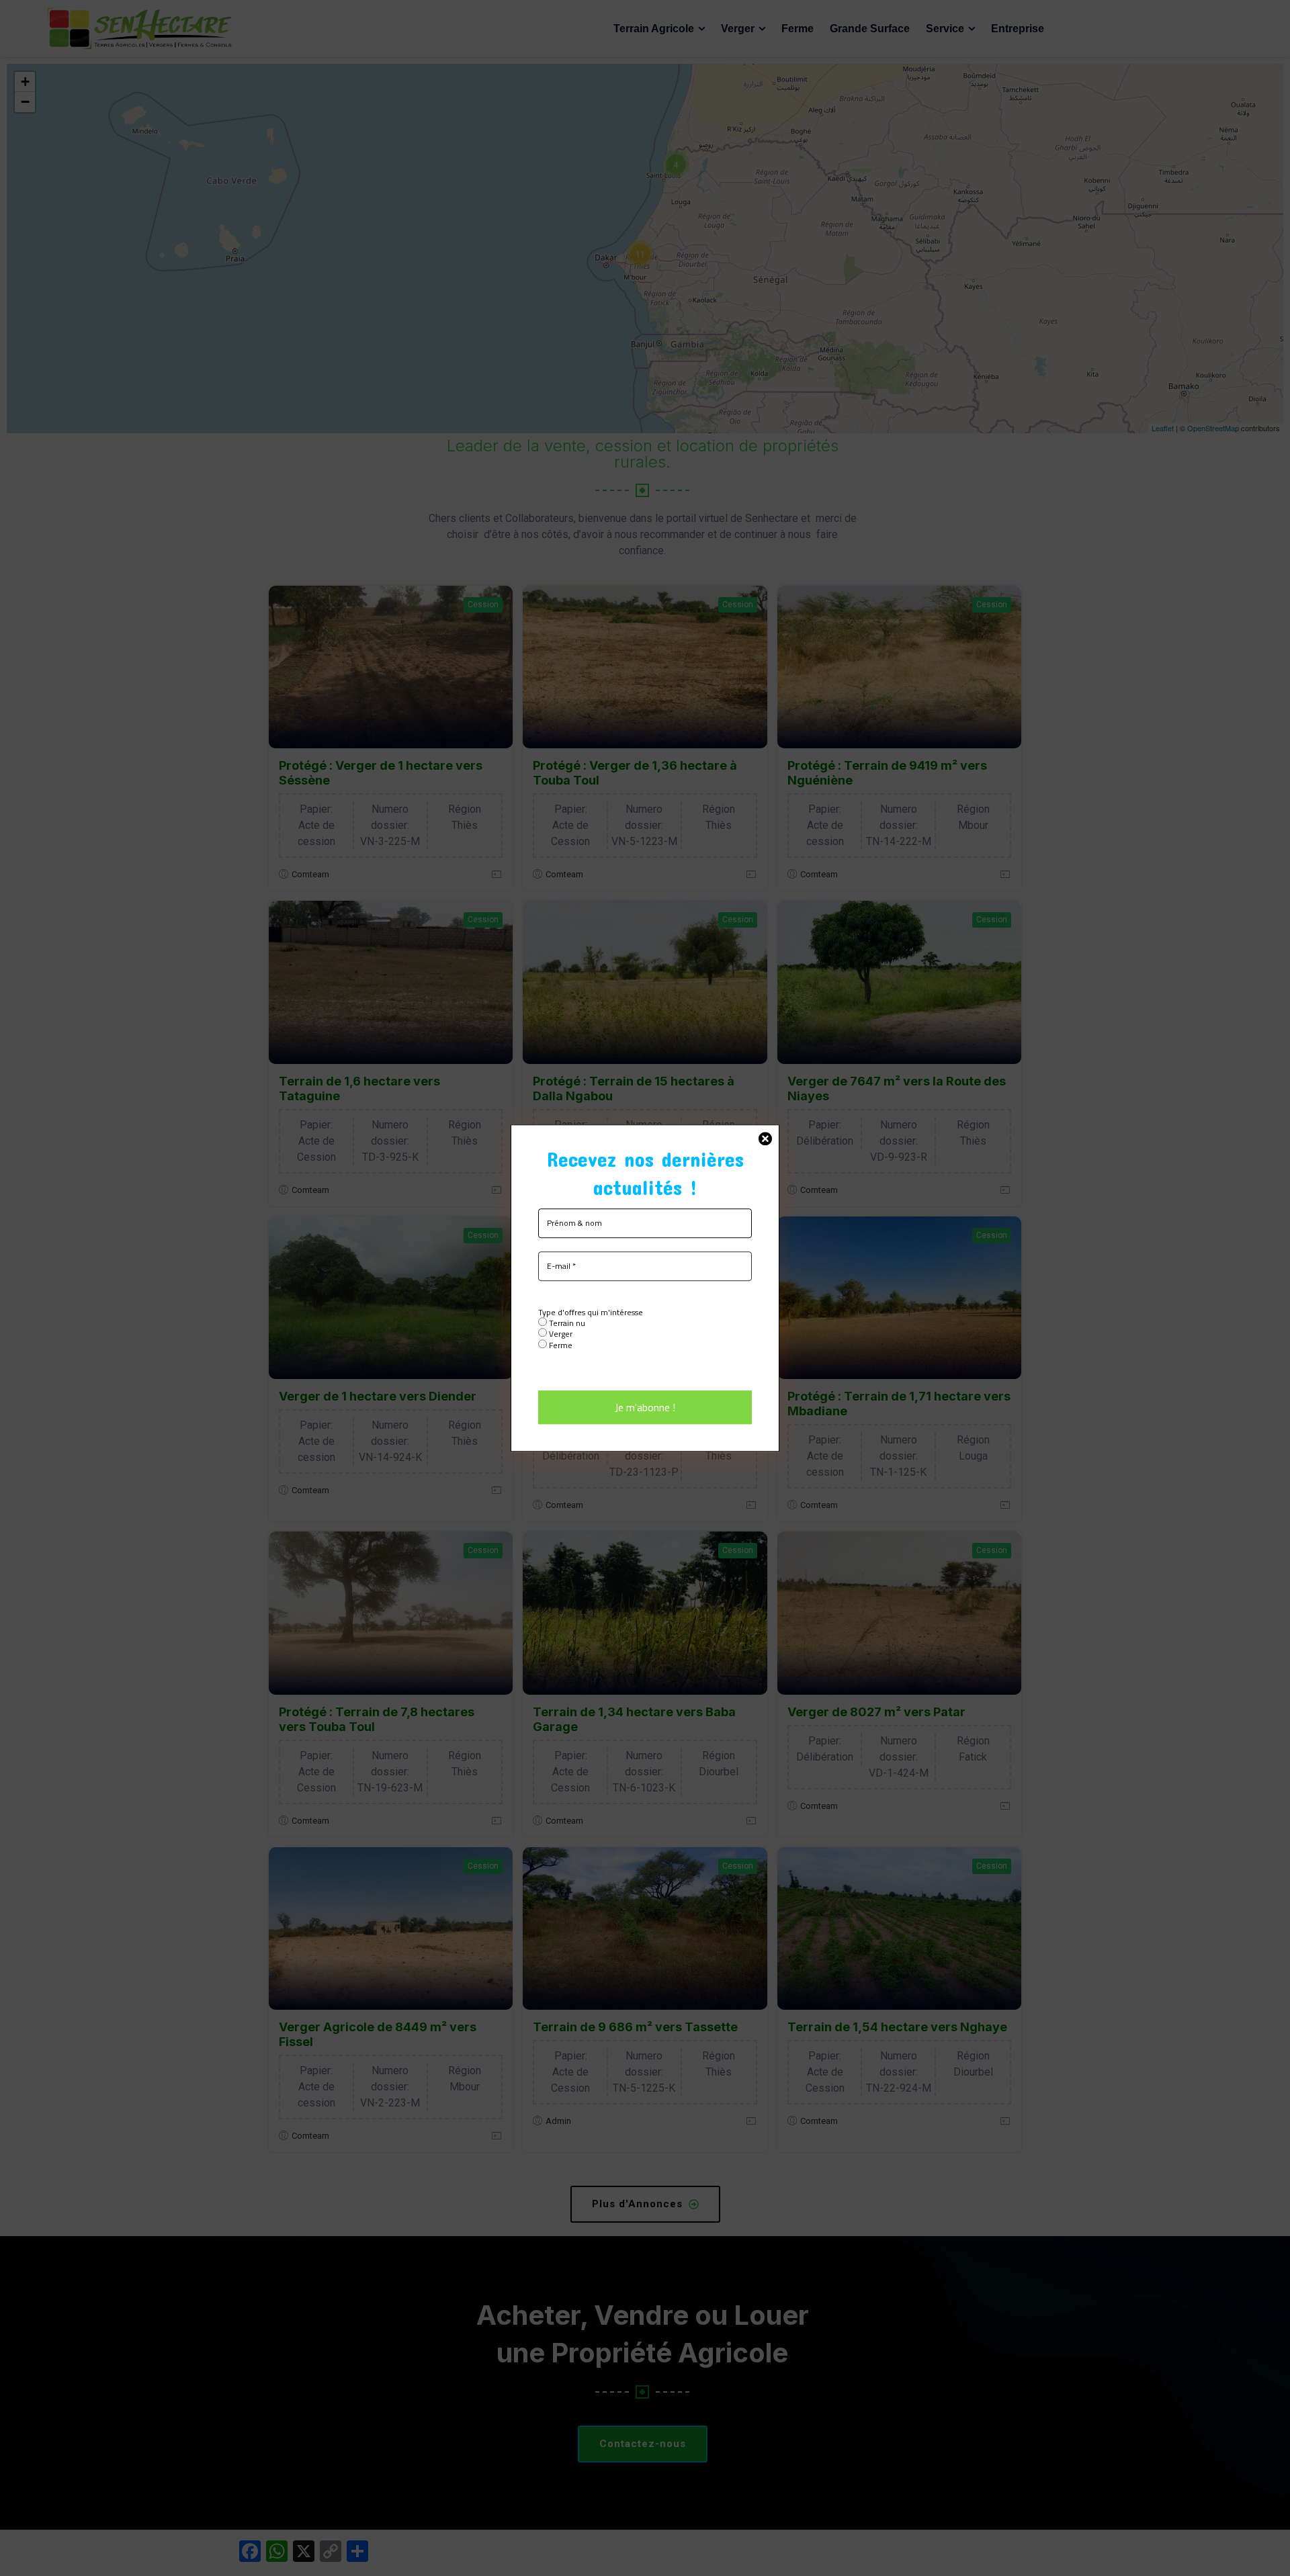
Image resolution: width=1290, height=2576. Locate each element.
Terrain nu (566, 1323)
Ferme (560, 1345)
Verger (560, 1334)
